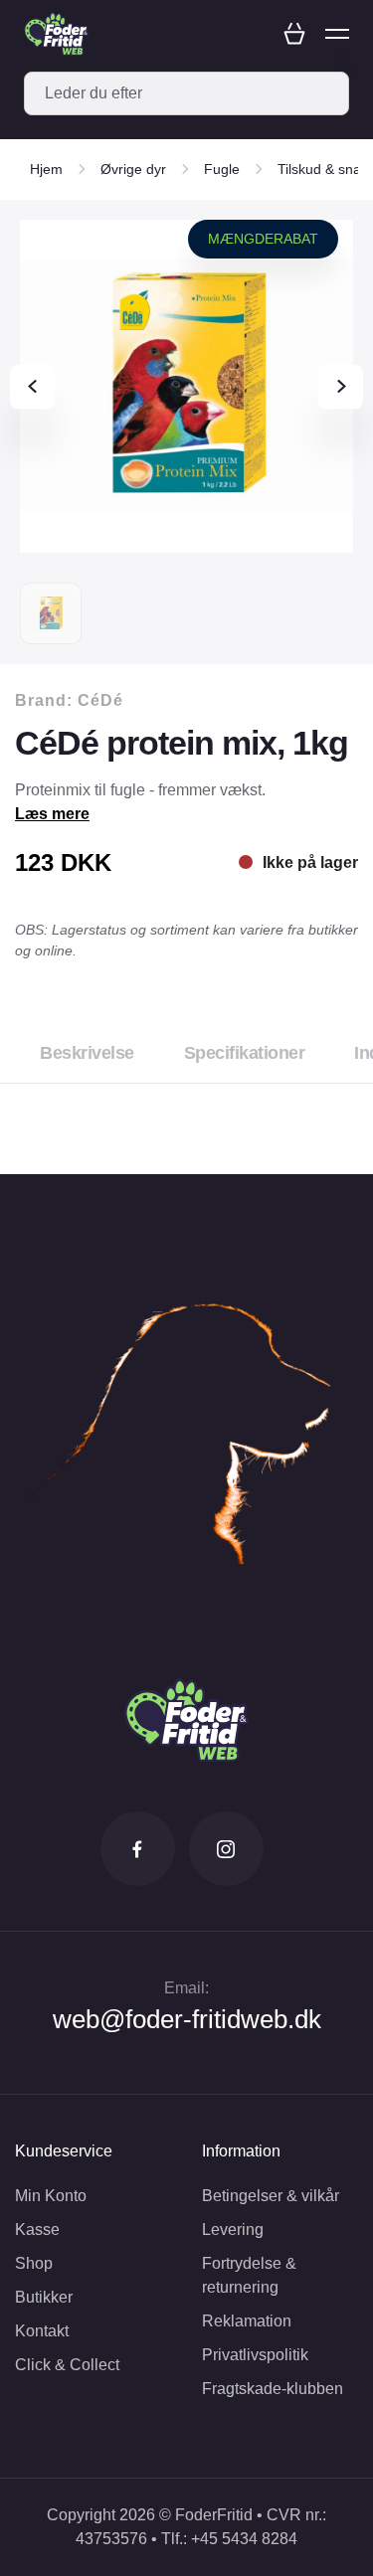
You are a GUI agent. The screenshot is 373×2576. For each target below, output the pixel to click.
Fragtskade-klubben (273, 2389)
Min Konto (51, 2196)
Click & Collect (67, 2365)
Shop (34, 2263)
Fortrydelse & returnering (249, 2275)
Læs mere (52, 814)
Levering (233, 2230)
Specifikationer (245, 1053)
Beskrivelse (87, 1053)
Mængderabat (263, 239)
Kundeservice (64, 2151)
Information (241, 2151)
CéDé (100, 700)
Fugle (222, 169)
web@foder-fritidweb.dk (187, 2019)
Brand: (69, 700)
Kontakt (42, 2331)
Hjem (46, 169)
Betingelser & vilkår (271, 2196)
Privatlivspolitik (255, 2355)
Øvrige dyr (133, 169)
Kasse (37, 2230)
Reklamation (247, 2321)
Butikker (44, 2297)
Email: (186, 1988)
